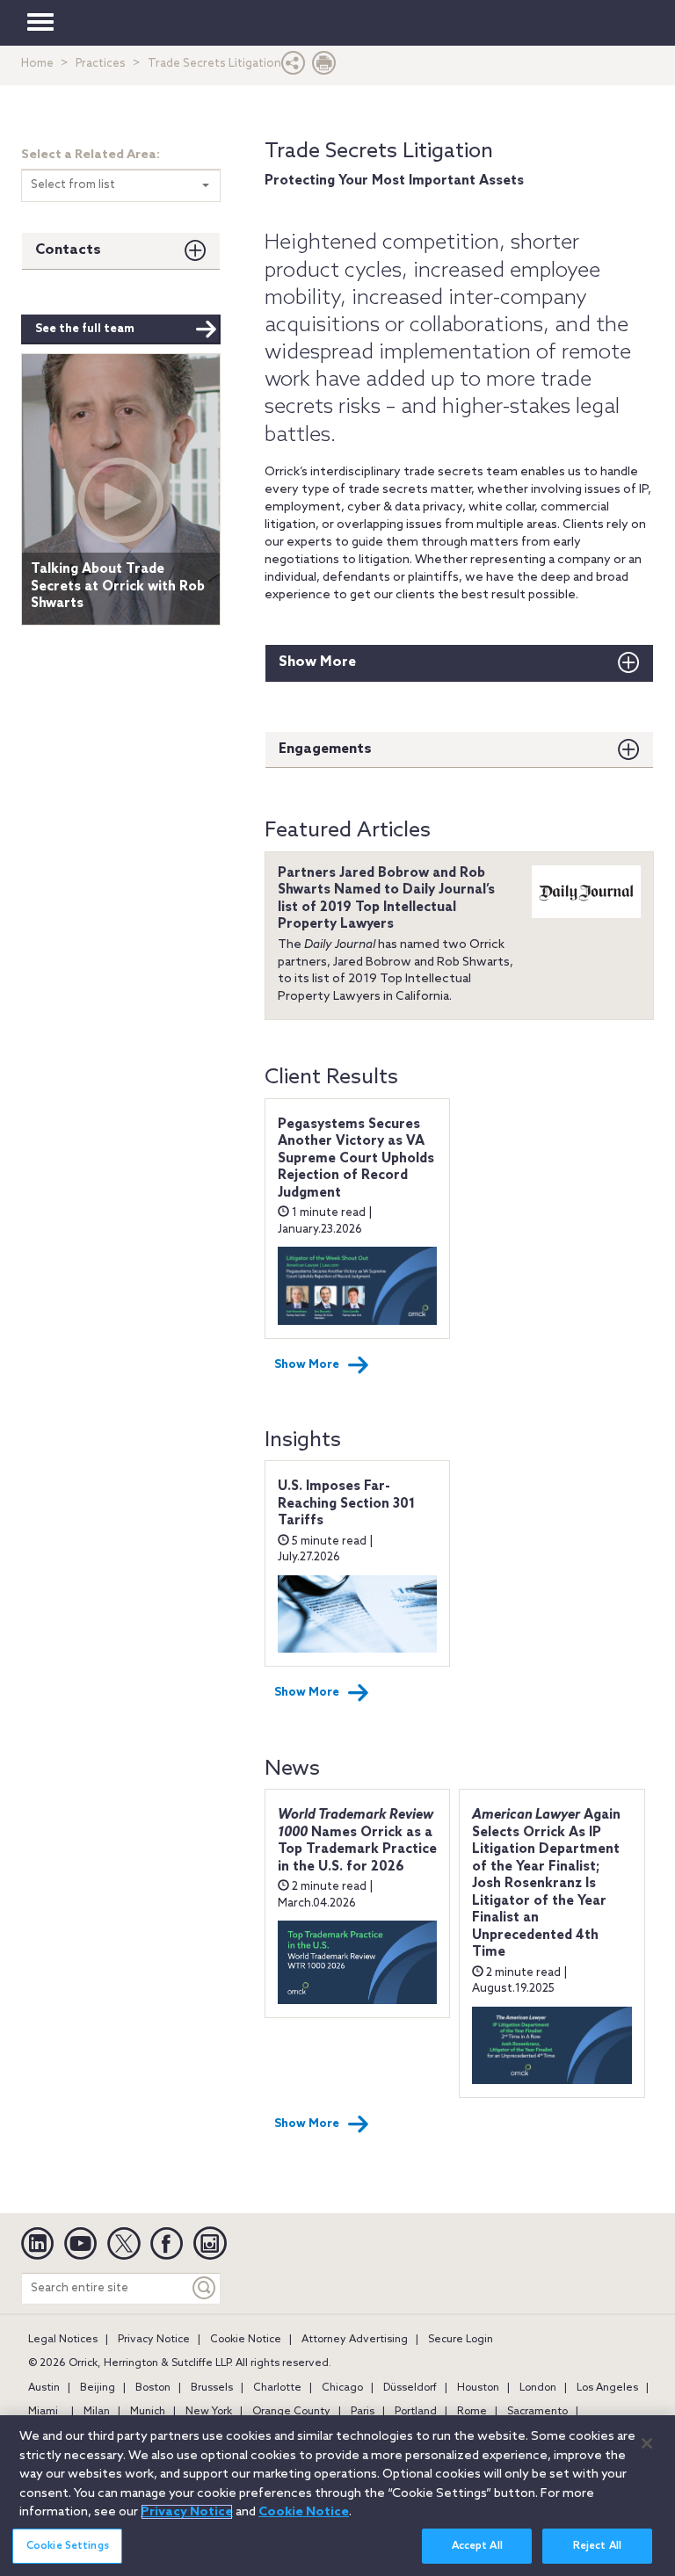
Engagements (325, 749)
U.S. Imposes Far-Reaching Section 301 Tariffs (346, 1504)
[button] (294, 67)
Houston (478, 2388)
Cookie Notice (246, 2340)
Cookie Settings (68, 2546)
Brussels (212, 2388)
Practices (101, 64)
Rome (472, 2412)
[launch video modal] (121, 500)
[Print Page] (324, 67)
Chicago (342, 2388)
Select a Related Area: (91, 155)
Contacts (68, 250)
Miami (43, 2412)
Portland (416, 2412)
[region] (337, 2496)
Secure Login (461, 2340)
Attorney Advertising (355, 2340)
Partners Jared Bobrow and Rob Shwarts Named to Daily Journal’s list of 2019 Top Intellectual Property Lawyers (386, 899)
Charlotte (277, 2388)
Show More (317, 662)
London (538, 2388)
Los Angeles (607, 2388)
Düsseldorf (410, 2388)
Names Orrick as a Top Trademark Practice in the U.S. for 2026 (357, 1841)
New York (209, 2412)
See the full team (85, 329)
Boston (153, 2388)
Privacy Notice (154, 2340)
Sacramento (537, 2412)
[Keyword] (205, 2288)
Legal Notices (63, 2340)
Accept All (477, 2546)
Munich (148, 2412)
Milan (97, 2412)
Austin (44, 2388)
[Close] (647, 2443)
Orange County (291, 2412)
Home (37, 64)
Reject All (597, 2546)
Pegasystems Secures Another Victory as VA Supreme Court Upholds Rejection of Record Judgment (356, 1159)
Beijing (98, 2388)
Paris (363, 2412)
